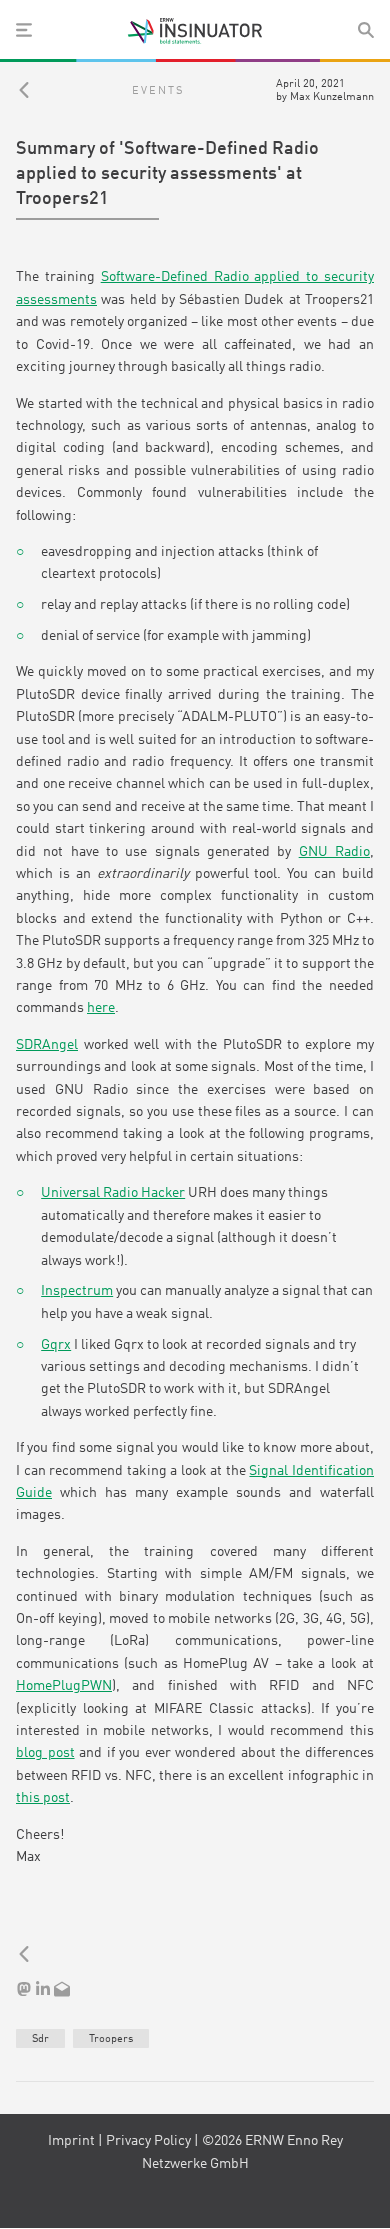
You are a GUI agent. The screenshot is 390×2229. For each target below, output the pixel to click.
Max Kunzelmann (332, 97)
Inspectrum (77, 1291)
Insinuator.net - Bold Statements (195, 31)
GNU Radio (334, 852)
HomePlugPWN (64, 1686)
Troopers (111, 2039)
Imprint (71, 2141)
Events (158, 91)
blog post (45, 1753)
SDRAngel (47, 1045)
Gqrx (56, 1345)
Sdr (40, 2039)
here (101, 1008)
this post (43, 1798)
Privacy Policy (148, 2141)
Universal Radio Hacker (113, 1193)
